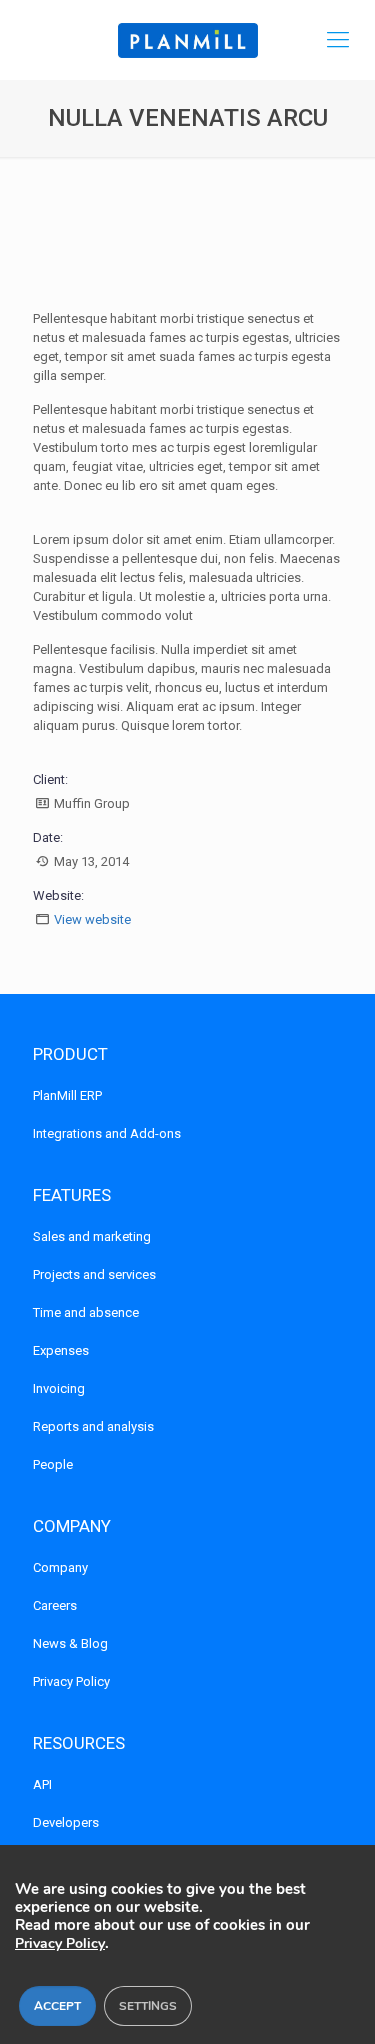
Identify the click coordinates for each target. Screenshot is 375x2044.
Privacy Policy (71, 1681)
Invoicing (59, 1388)
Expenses (61, 1350)
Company (60, 1567)
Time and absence (86, 1312)
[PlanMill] (187, 40)
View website (92, 919)
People (53, 1464)
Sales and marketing (92, 1236)
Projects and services (94, 1274)
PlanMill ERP (67, 1095)
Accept (57, 2006)
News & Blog (70, 1643)
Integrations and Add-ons (107, 1133)
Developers (66, 1822)
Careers (55, 1605)
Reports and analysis (93, 1426)
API (42, 1784)
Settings (148, 2006)
